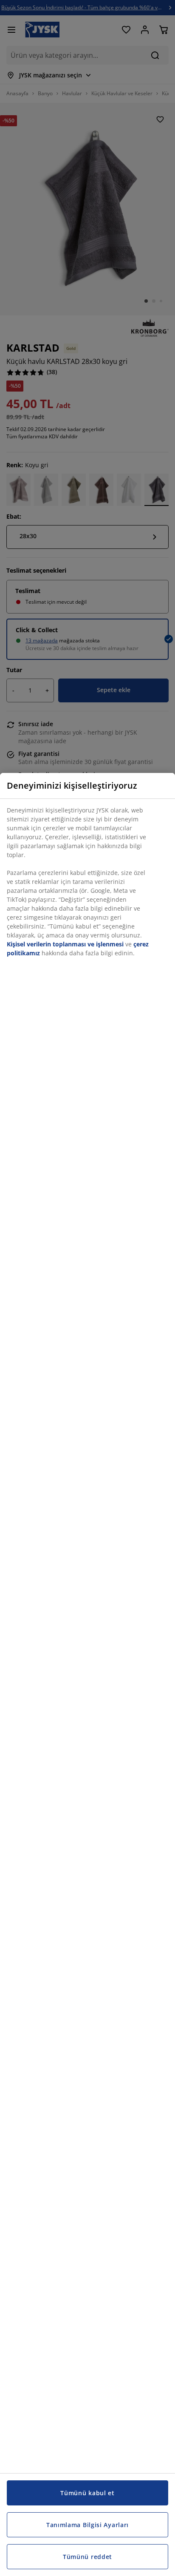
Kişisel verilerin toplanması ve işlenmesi (65, 944)
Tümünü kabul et (87, 2493)
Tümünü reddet (87, 2557)
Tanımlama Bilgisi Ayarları (87, 2525)
